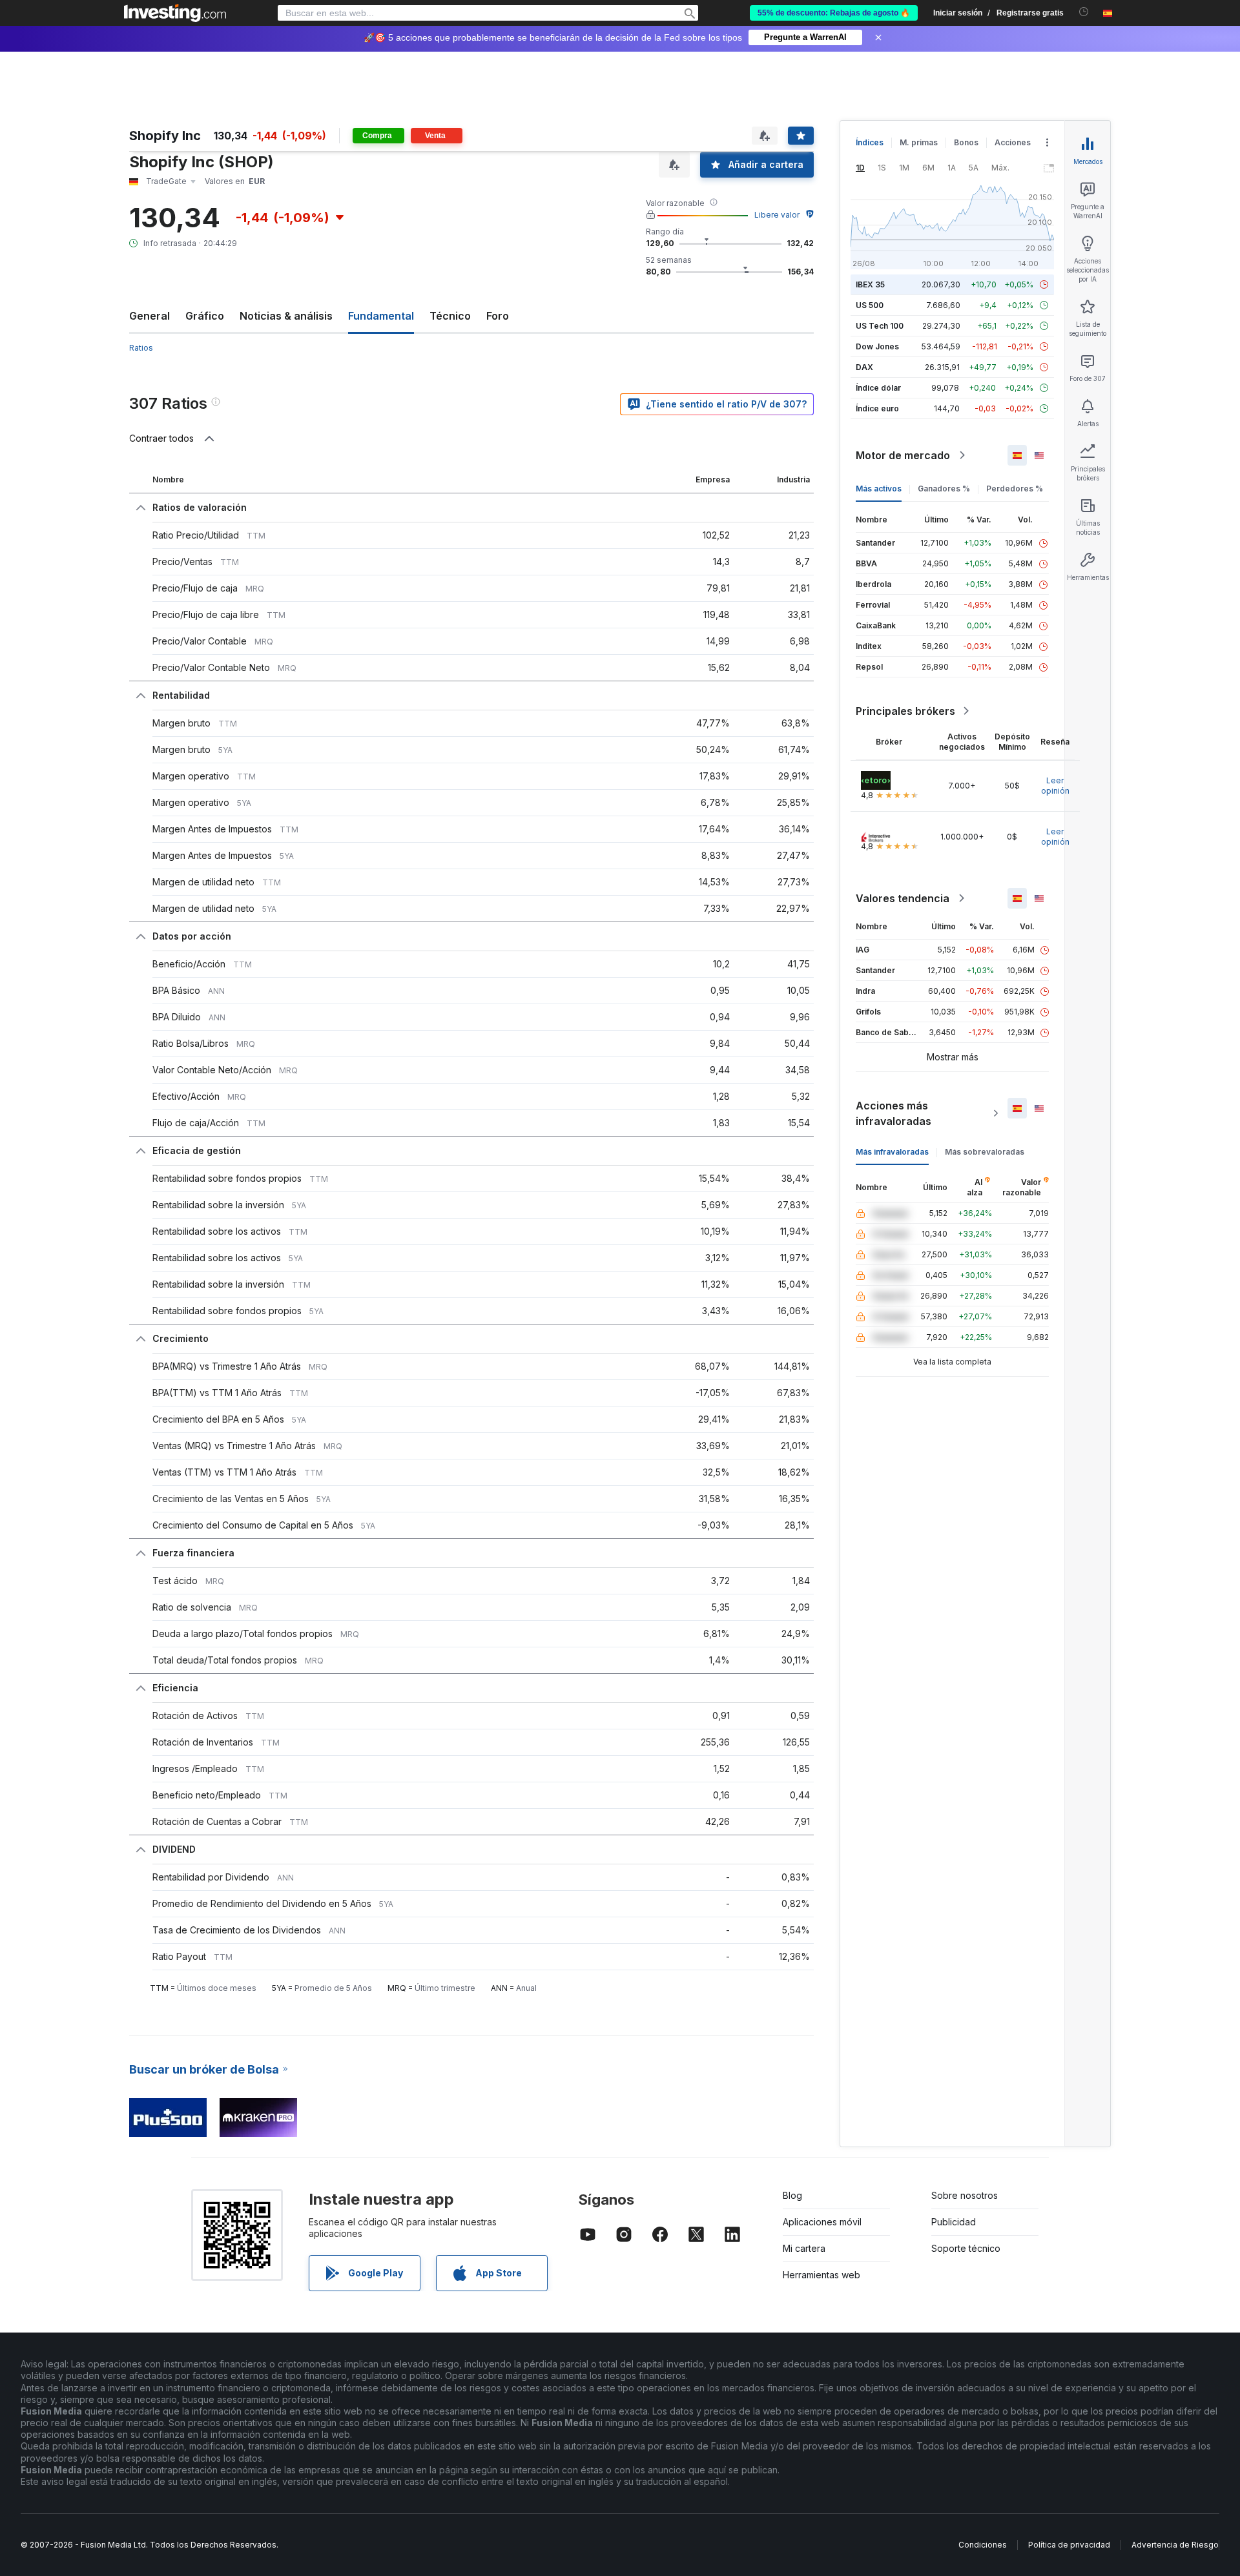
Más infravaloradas (892, 1152)
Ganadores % (944, 489)
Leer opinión (1055, 786)
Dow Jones (877, 346)
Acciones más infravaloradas (894, 1113)
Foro (498, 316)
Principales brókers (905, 711)
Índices (870, 142)
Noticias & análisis (286, 316)
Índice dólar (878, 388)
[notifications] (1084, 12)
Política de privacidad (1069, 2545)
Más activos (879, 489)
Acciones (1013, 142)
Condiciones (983, 2545)
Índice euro (877, 408)
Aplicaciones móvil (822, 2222)
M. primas (919, 142)
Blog (792, 2195)
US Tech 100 (880, 326)
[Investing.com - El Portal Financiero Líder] (175, 13)
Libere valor (777, 215)
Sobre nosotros (965, 2195)
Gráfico (205, 316)
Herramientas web (821, 2275)
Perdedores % (1015, 489)
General (150, 316)
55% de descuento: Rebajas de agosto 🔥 (834, 13)
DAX (864, 367)
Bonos (966, 142)
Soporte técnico (966, 2248)
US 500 (870, 305)
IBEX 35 (870, 284)
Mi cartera (804, 2248)
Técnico (450, 316)
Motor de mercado (903, 455)
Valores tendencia (903, 898)
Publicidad (954, 2222)
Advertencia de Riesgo (1175, 2545)
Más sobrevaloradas (985, 1152)
